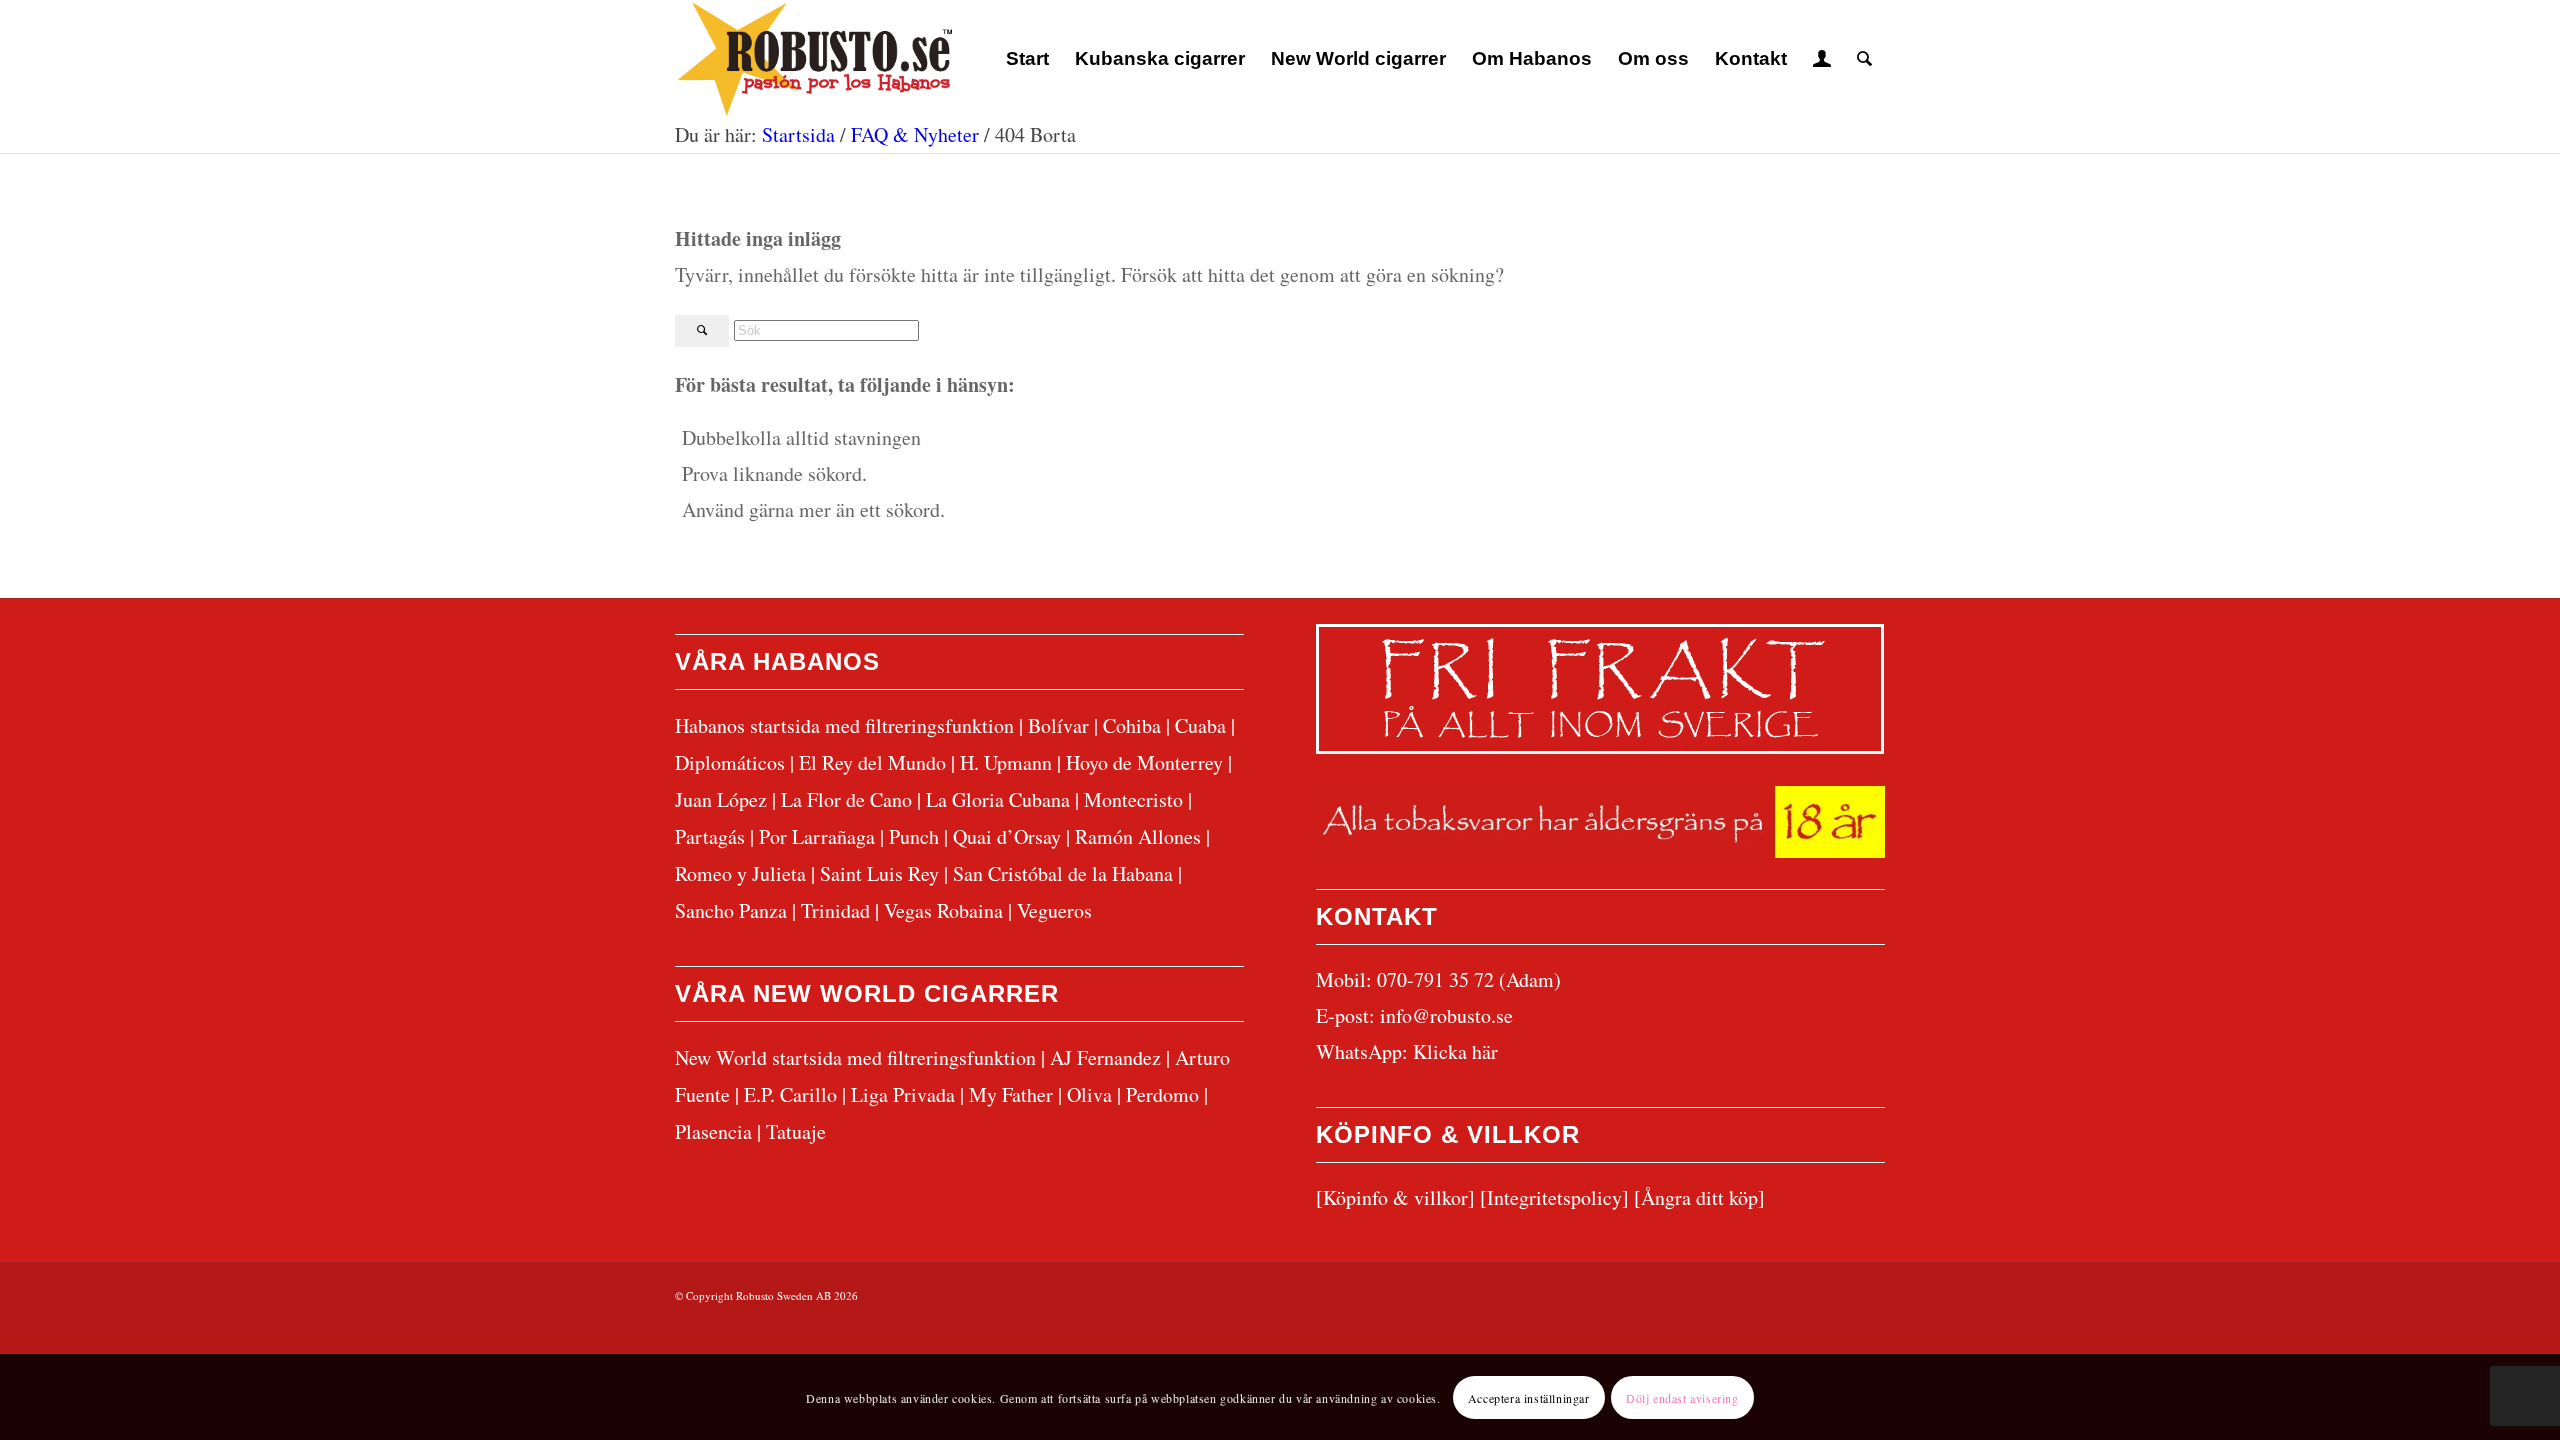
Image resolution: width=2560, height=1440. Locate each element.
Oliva (1089, 1094)
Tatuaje (796, 1131)
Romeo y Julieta (740, 873)
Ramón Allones (1138, 836)
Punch (914, 836)
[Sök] (1864, 59)
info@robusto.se (1446, 1015)
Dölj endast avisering (1682, 1397)
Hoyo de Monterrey (1144, 762)
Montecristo (1133, 799)
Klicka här (1455, 1051)
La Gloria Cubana (998, 799)
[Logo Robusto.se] (813, 59)
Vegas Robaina (943, 910)
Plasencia (713, 1131)
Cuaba (1200, 725)
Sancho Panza (731, 910)
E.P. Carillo (790, 1094)
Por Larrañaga (817, 836)
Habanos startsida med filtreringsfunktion (844, 725)
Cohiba (1132, 725)
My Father (1011, 1094)
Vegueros (1054, 910)
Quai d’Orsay (1007, 836)
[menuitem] (1027, 59)
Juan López (721, 799)
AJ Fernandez (1105, 1057)
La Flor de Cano (846, 799)
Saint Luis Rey (879, 873)
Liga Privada (903, 1094)
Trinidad (835, 910)
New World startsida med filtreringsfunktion (855, 1057)
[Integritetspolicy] (1554, 1197)
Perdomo (1162, 1094)
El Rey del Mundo (872, 762)
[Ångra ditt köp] (1699, 1197)
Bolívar (1058, 725)
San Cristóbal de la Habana (1063, 873)
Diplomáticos (730, 762)
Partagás (710, 836)
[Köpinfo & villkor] (1395, 1197)
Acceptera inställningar (1529, 1397)
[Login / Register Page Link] (1822, 59)
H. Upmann (1006, 762)
